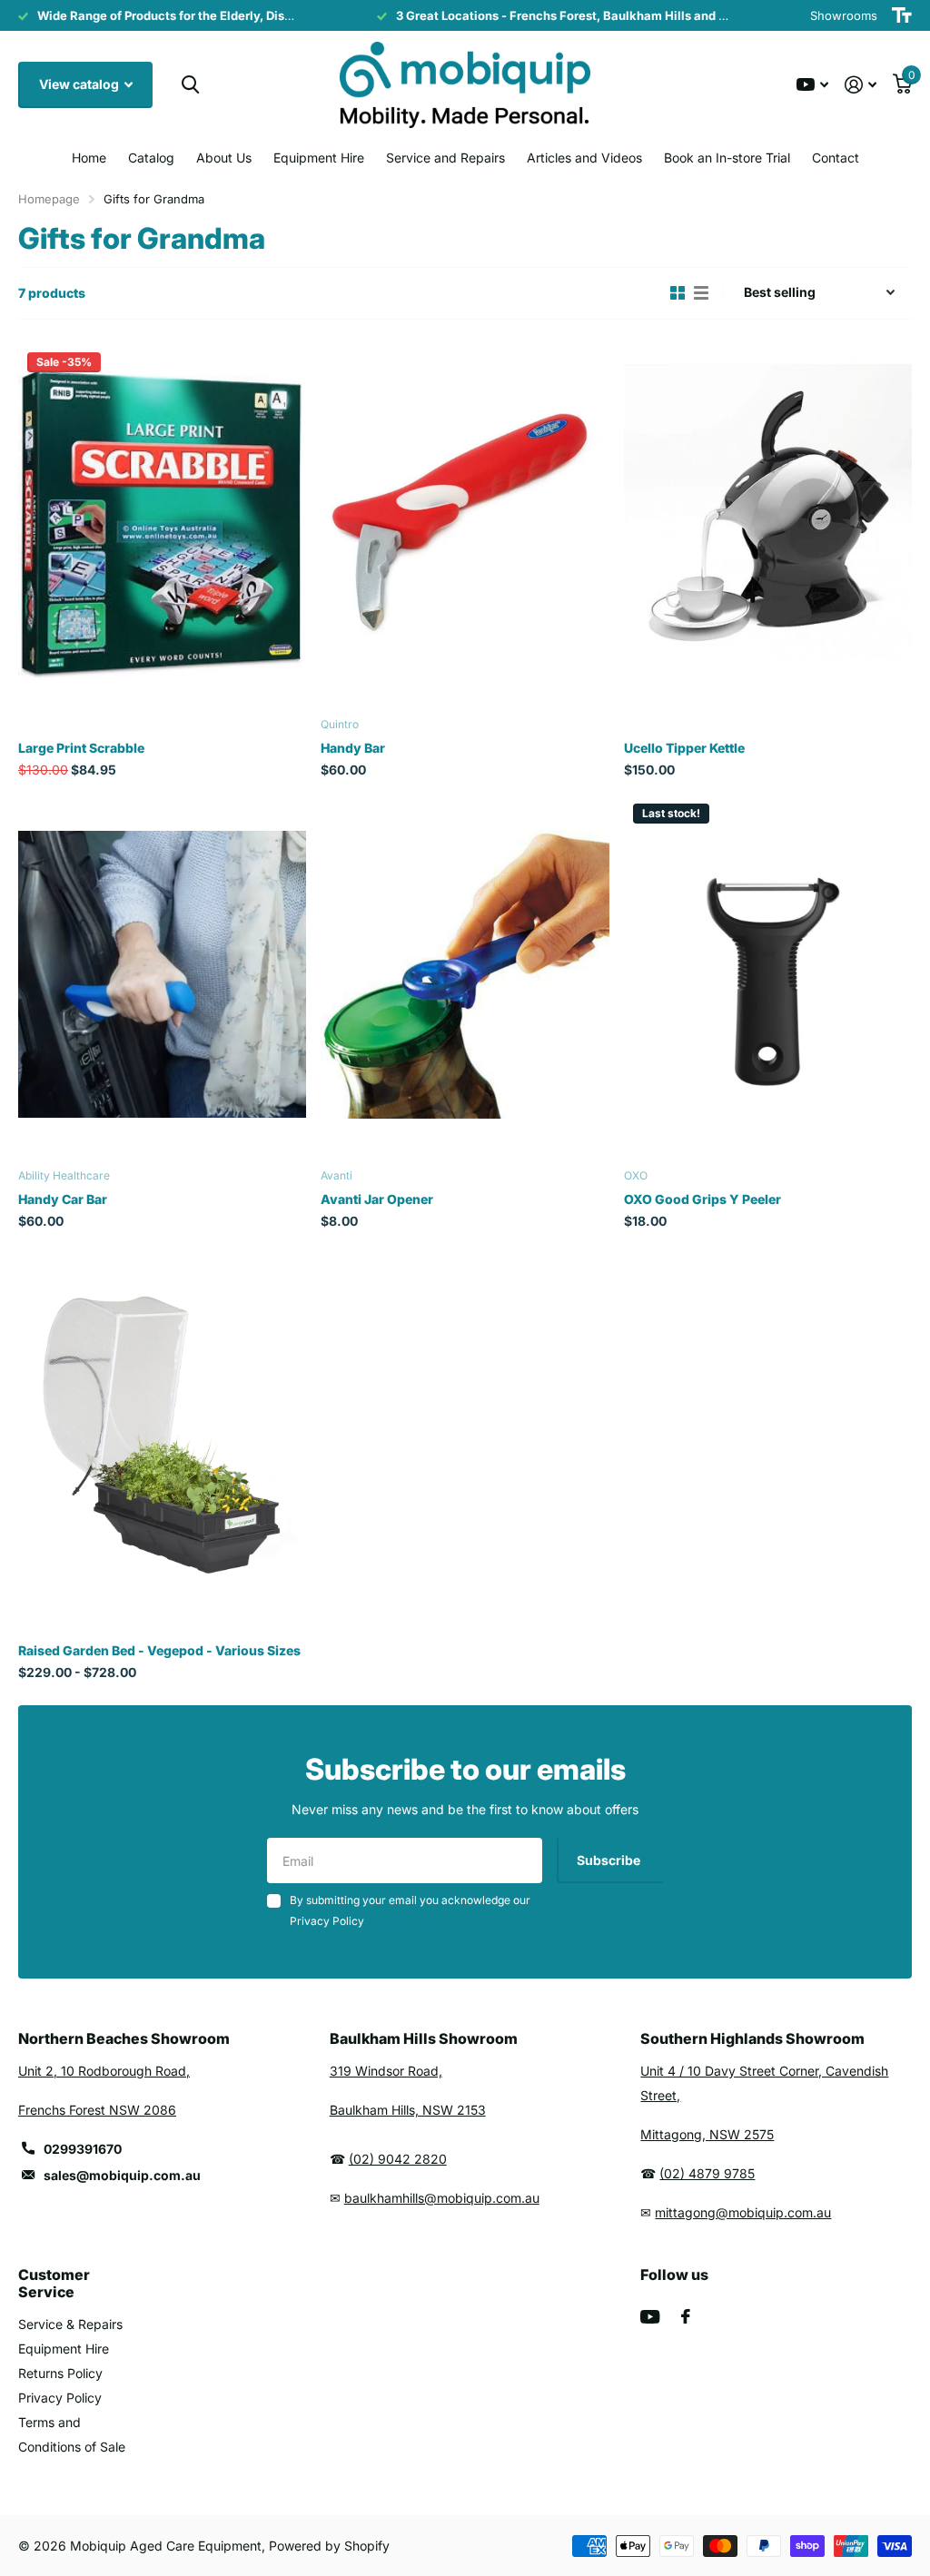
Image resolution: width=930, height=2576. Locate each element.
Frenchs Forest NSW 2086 (97, 2110)
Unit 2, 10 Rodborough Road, (104, 2071)
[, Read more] (812, 85)
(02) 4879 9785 (707, 2173)
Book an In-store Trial (727, 158)
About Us (224, 158)
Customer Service (54, 2283)
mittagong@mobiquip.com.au (743, 2212)
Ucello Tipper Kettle (684, 748)
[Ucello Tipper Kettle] (768, 523)
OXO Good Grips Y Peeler (702, 1199)
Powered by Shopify (329, 2546)
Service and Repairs (445, 158)
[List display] (701, 293)
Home (89, 158)
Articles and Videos (584, 158)
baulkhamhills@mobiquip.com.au (442, 2198)
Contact (836, 158)
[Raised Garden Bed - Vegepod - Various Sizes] (162, 1426)
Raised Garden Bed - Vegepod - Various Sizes (159, 1650)
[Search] (190, 85)
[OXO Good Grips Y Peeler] (768, 975)
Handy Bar (353, 748)
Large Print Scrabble (81, 748)
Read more (332, 15)
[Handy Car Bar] (162, 975)
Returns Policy (60, 2373)
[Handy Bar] (465, 523)
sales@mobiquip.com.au (122, 2175)
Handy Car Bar (63, 1199)
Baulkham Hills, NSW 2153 (408, 2110)
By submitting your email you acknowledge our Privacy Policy (410, 1910)
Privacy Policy (60, 2398)
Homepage (49, 199)
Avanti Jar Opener (377, 1199)
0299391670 (83, 2149)
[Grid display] (678, 293)
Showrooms (844, 15)
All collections (151, 159)
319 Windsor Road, (386, 2071)
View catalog (80, 84)
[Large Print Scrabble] (162, 523)
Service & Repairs (70, 2324)
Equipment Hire (319, 158)
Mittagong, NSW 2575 (707, 2134)
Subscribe (610, 1860)
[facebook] (686, 2316)
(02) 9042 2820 (398, 2159)
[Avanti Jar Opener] (465, 975)
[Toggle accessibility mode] (902, 15)
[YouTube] (650, 2317)
